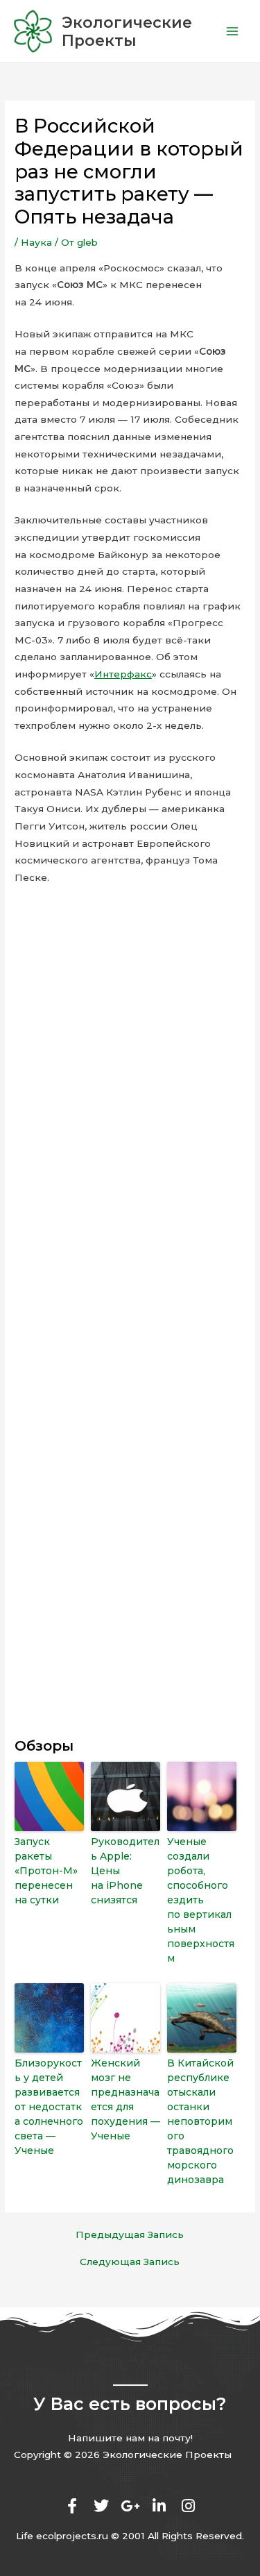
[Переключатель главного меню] (233, 32)
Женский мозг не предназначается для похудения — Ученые (125, 2099)
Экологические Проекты (127, 31)
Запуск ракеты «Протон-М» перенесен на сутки (46, 1871)
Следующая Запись (130, 2262)
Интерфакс (123, 674)
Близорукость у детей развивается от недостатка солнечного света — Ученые (49, 2107)
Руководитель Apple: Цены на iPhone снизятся (125, 1871)
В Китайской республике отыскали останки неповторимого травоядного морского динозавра (200, 2121)
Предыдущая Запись (130, 2235)
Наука (36, 242)
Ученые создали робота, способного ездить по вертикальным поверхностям (201, 1900)
